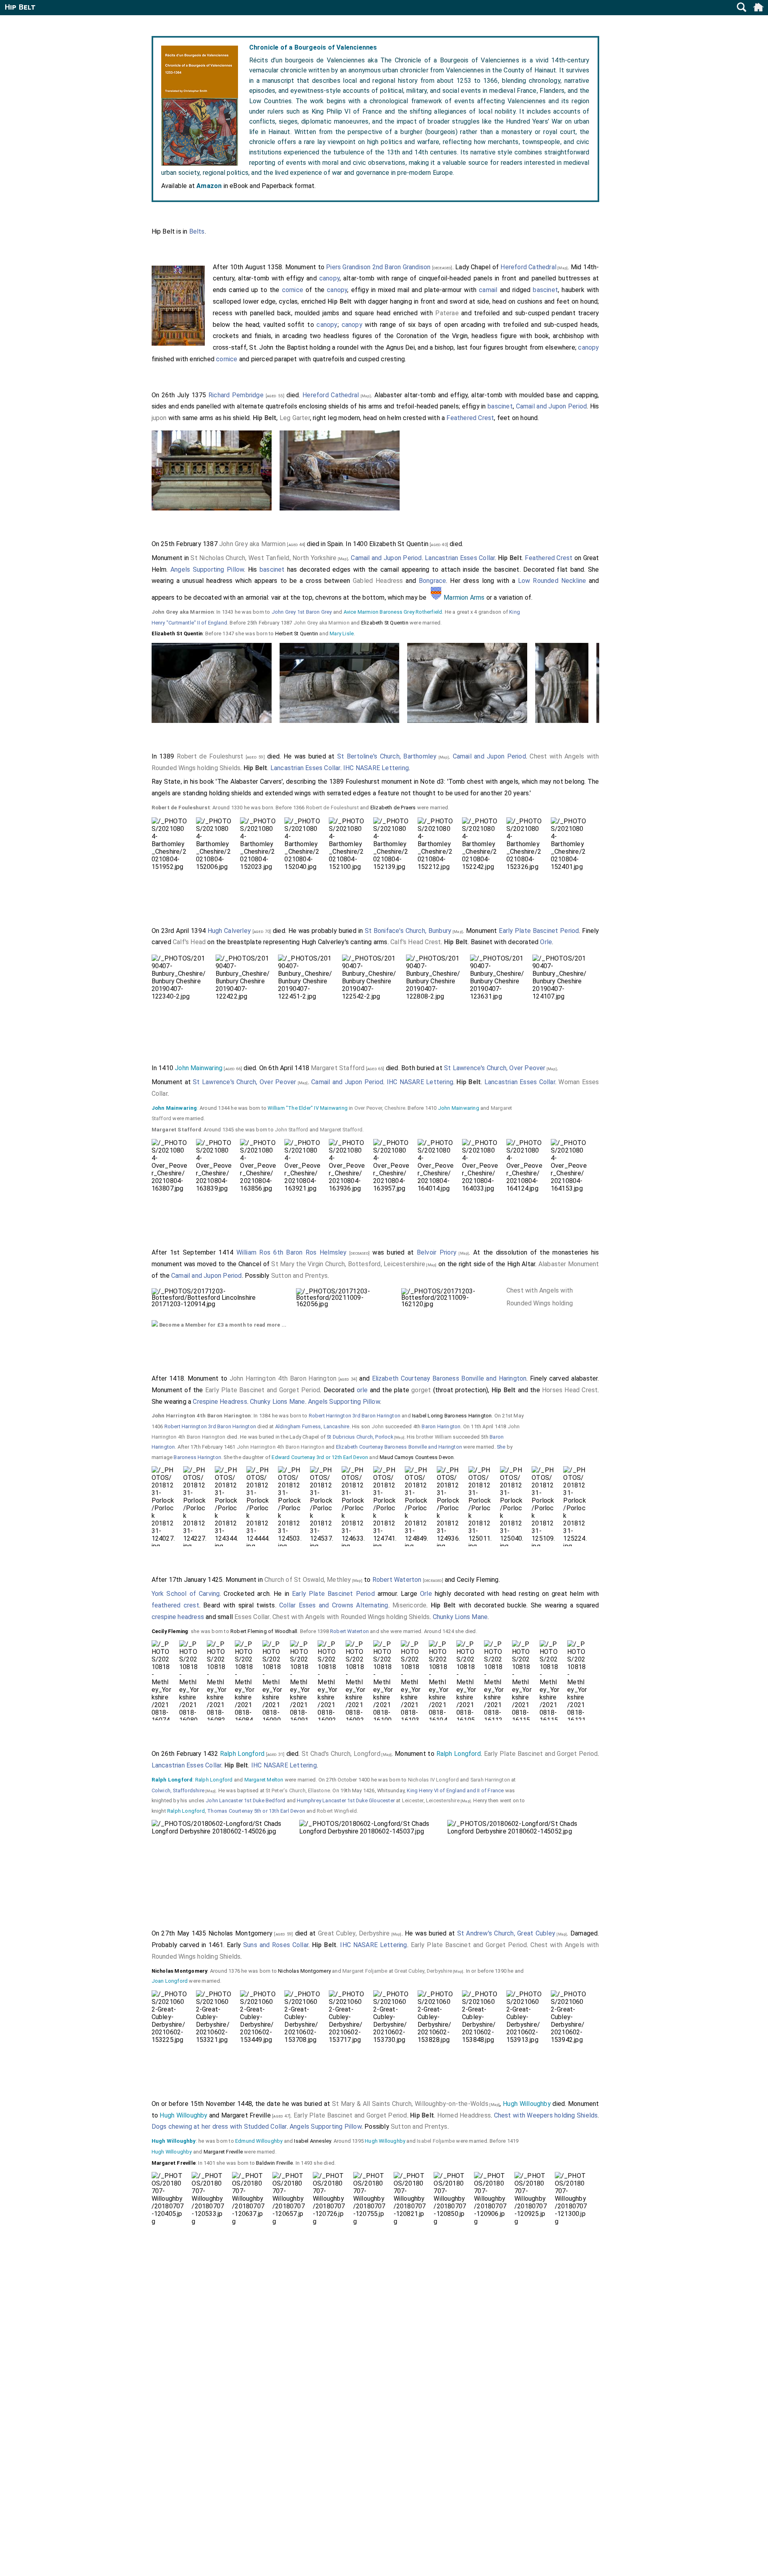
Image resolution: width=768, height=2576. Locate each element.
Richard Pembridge (236, 395)
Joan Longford (170, 1981)
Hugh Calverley (229, 931)
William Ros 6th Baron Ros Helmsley (292, 1252)
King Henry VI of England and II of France (455, 1790)
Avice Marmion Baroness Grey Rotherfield (393, 612)
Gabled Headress (378, 581)
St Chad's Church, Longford (341, 1754)
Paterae (447, 313)
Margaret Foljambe (365, 1971)
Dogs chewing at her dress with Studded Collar (219, 2127)
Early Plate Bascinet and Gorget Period (263, 1390)
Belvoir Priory (437, 1252)
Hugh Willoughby (527, 2104)
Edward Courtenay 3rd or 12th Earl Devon (320, 1457)
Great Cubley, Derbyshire (354, 1933)
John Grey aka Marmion (252, 544)
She (501, 1447)
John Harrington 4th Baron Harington (283, 1378)
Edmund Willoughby (259, 2141)
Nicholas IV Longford (433, 1780)
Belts (197, 231)
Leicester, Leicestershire (431, 1800)
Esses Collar (252, 1617)
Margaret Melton (264, 1780)
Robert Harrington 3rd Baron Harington (355, 1416)
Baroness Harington (197, 1457)
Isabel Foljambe (436, 2141)
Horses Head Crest (570, 1390)
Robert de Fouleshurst (210, 756)
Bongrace (433, 581)
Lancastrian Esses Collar (460, 558)
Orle (546, 942)
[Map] (562, 268)
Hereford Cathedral (528, 267)
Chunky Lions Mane (277, 1402)
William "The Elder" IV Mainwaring (308, 1108)
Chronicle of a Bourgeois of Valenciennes (313, 47)
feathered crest (175, 1605)
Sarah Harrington (490, 1780)
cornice (293, 290)
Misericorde (409, 1605)
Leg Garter (295, 418)
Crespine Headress (220, 1402)
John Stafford (292, 1130)
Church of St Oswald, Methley (308, 1580)
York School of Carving (186, 1594)
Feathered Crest (470, 418)
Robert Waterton (397, 1580)
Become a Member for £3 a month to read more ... (222, 1325)
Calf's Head (189, 942)
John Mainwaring (199, 1068)
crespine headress (178, 1617)
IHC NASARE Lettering (376, 768)
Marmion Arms (464, 597)
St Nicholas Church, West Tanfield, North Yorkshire (263, 558)
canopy (329, 278)
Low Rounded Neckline (552, 581)
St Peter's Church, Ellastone (298, 1790)
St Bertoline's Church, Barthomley (387, 756)
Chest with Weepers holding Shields (546, 2115)
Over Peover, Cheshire (380, 1108)
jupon (159, 418)
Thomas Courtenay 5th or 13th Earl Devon (256, 1811)
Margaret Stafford (338, 1068)
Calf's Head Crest (416, 942)
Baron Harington (441, 1426)
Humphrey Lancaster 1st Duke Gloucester (346, 1800)
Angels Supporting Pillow (207, 569)
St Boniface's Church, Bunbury (408, 931)
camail (488, 290)
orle (362, 1390)
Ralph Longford (242, 1754)
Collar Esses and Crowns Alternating (334, 1605)
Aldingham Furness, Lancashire (312, 1426)
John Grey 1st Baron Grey (302, 612)
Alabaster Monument (569, 1264)
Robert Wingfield (337, 1811)
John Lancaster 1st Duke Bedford (245, 1800)
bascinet (545, 290)
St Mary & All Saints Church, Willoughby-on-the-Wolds (410, 2104)
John (378, 1426)
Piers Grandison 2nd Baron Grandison (378, 267)
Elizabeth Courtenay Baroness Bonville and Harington (449, 1378)
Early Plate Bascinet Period (539, 931)
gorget (421, 1390)
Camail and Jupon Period (552, 406)
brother (425, 1437)
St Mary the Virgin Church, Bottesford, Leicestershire (348, 1264)
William (443, 1437)
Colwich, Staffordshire (178, 1790)
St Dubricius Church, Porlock (360, 1437)
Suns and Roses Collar (276, 1945)
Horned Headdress (464, 2115)
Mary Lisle (342, 633)
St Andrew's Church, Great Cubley (506, 1933)
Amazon (209, 186)
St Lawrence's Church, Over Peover (495, 1068)
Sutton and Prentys (300, 1276)
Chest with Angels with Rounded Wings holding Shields (540, 1303)
